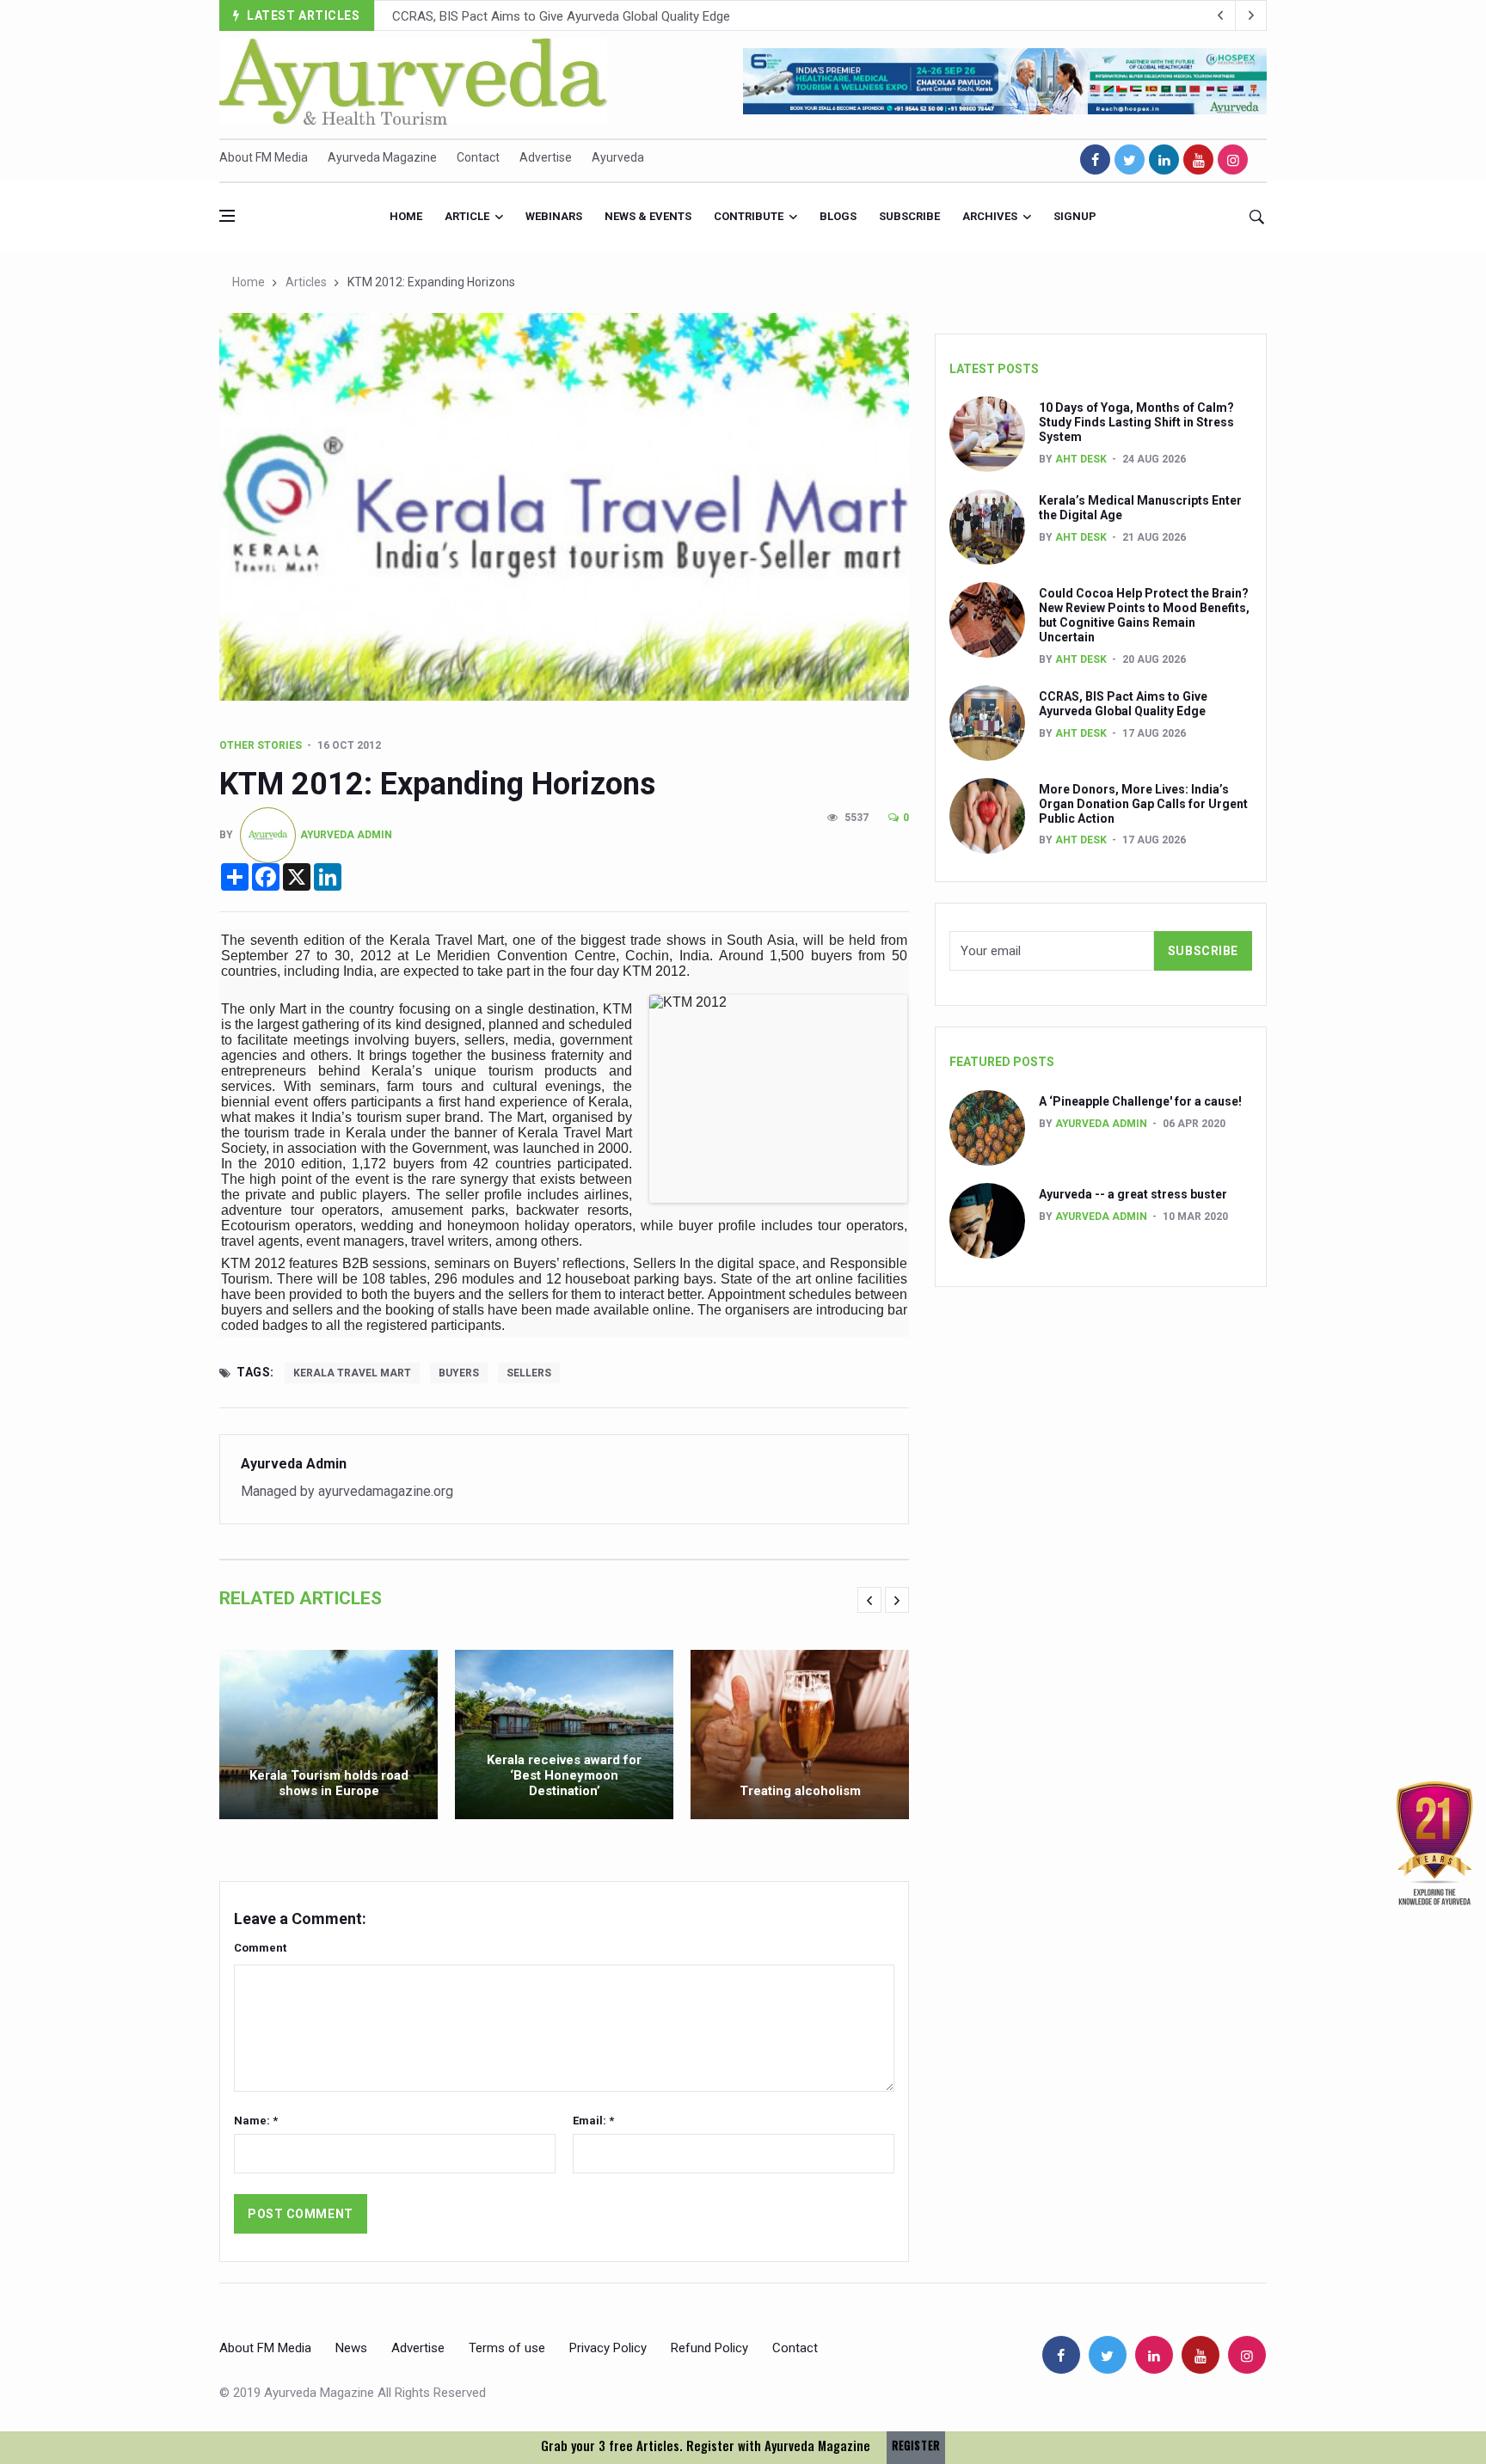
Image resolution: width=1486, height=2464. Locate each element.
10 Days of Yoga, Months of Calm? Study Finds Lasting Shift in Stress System (1136, 422)
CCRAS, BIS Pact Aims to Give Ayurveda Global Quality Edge (1123, 704)
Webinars (554, 216)
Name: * (256, 2121)
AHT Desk (1081, 459)
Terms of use (507, 2348)
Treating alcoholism (800, 1791)
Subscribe (909, 216)
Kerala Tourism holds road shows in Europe (329, 1783)
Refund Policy (709, 2348)
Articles (306, 282)
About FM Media (264, 157)
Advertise (546, 157)
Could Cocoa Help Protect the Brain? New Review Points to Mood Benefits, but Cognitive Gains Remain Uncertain (1144, 615)
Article (467, 216)
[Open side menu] (227, 216)
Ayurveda (618, 157)
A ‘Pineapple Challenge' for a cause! (1140, 1101)
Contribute (749, 216)
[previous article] (1251, 15)
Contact (478, 157)
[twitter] (1130, 159)
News (351, 2348)
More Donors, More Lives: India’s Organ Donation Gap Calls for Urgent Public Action (627, 16)
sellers (529, 1373)
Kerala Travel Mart (352, 1373)
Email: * (593, 2121)
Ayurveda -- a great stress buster (1133, 1194)
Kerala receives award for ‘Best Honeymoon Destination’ (564, 1775)
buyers (459, 1373)
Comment (260, 1948)
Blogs (838, 216)
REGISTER (916, 2446)
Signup (1075, 216)
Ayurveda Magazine (382, 157)
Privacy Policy (608, 2348)
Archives (990, 216)
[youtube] (1198, 159)
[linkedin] (1164, 159)
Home (406, 216)
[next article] (1220, 15)
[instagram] (1233, 159)
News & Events (648, 216)
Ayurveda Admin (346, 835)
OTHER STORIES (261, 745)
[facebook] (1095, 159)
